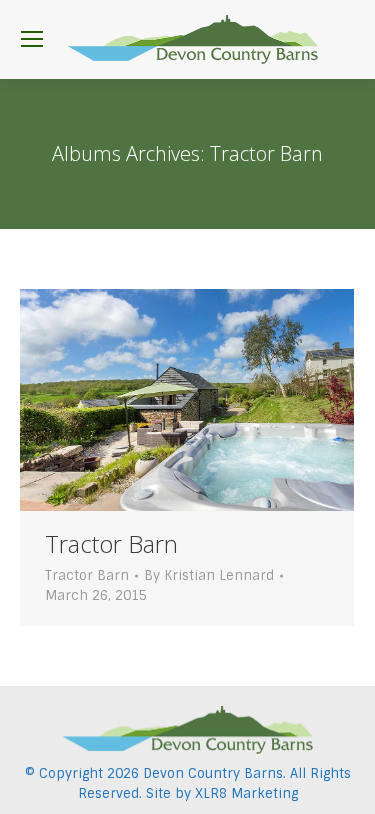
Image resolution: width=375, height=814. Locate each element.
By (209, 575)
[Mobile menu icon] (32, 39)
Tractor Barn (111, 543)
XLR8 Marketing (246, 793)
